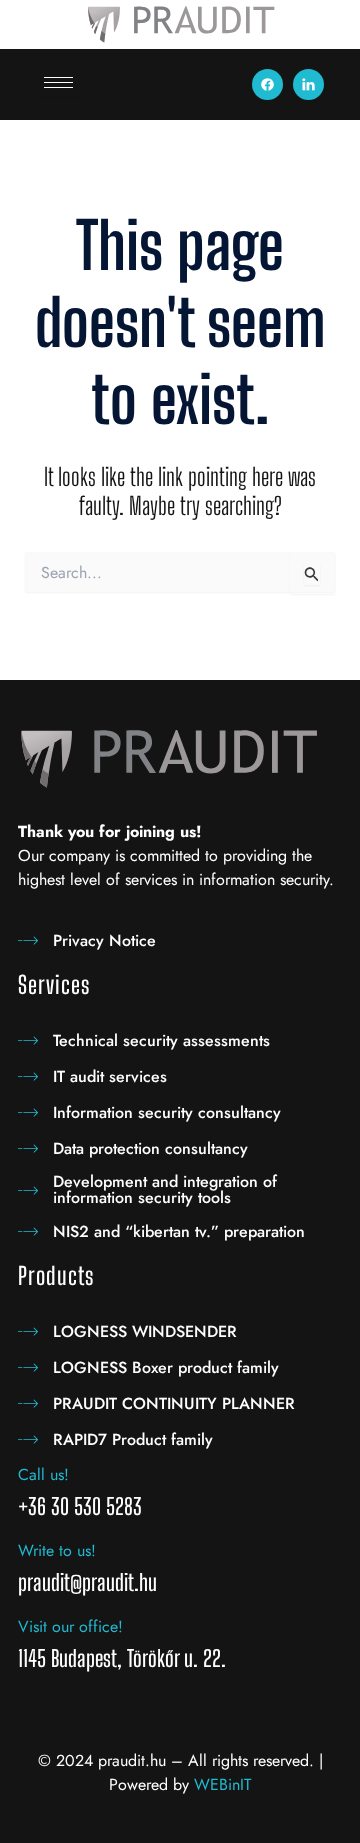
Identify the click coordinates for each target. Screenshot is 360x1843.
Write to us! (57, 1550)
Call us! (43, 1474)
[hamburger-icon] (58, 82)
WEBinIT (222, 1784)
